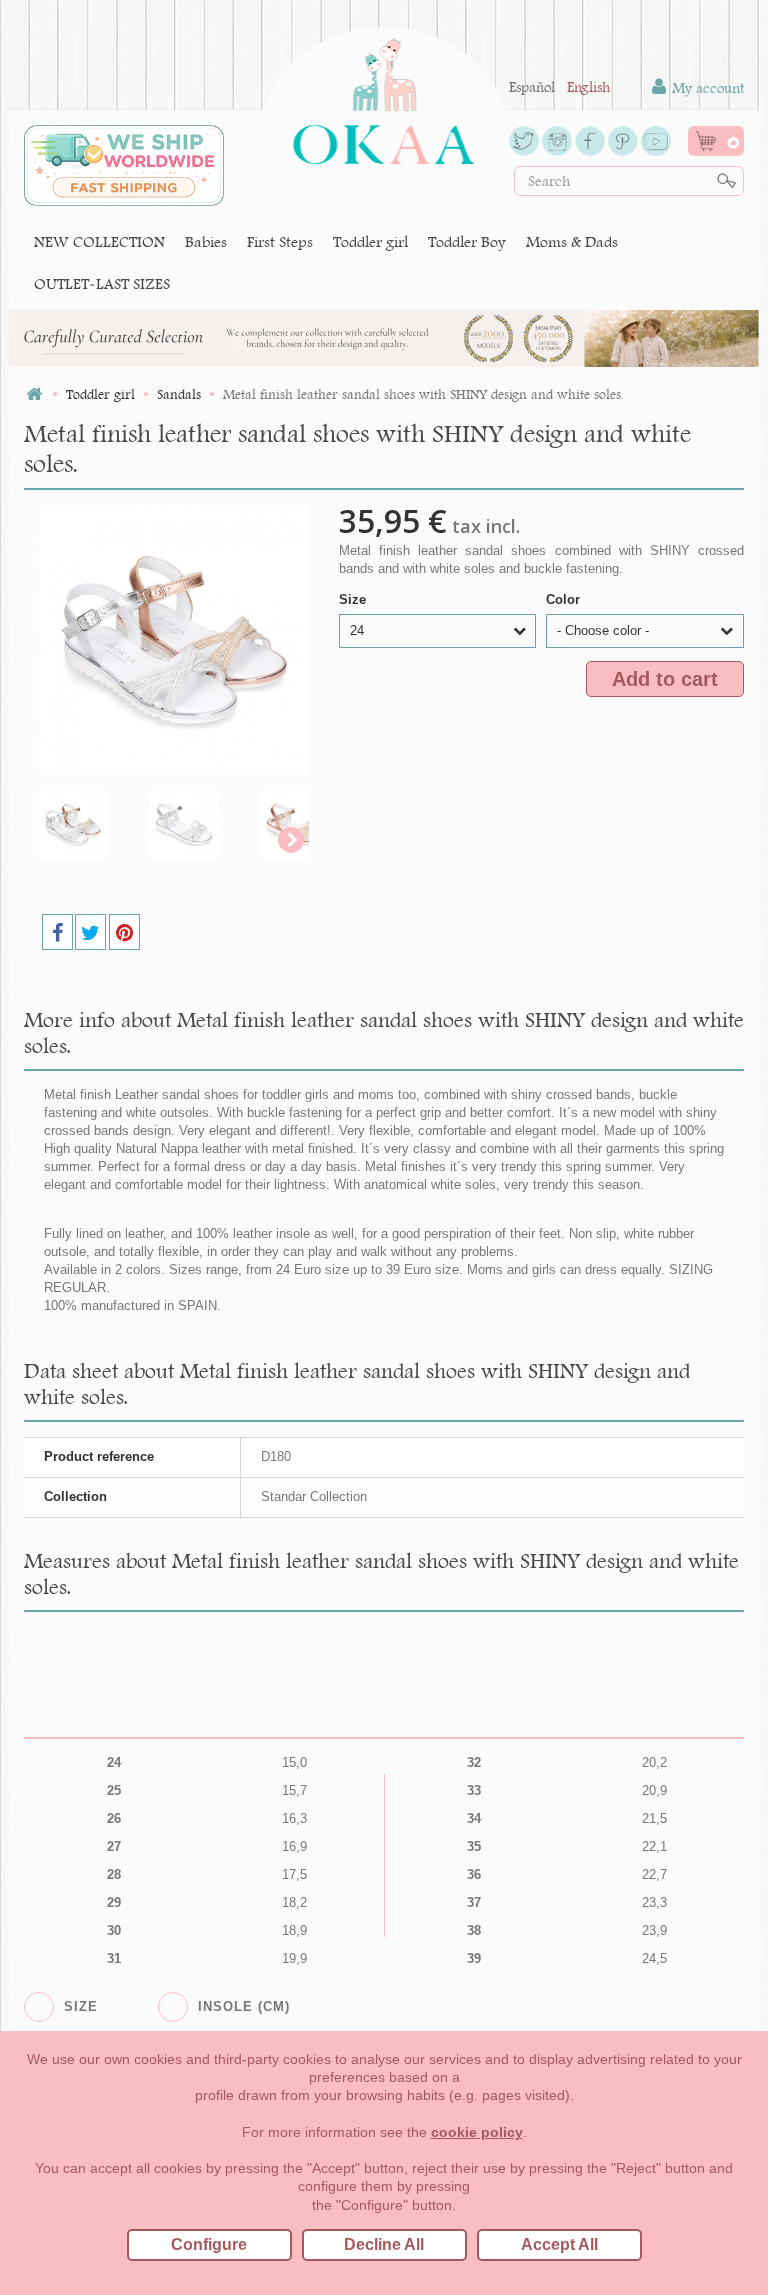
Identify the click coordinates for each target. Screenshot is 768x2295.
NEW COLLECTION (99, 241)
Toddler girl (370, 241)
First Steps (280, 241)
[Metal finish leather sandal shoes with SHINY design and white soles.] (89, 824)
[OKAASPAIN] (383, 96)
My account (706, 88)
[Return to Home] (34, 394)
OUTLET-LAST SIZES (102, 283)
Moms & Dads (572, 241)
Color (565, 599)
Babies (206, 241)
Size (354, 599)
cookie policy (477, 2132)
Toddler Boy (467, 241)
